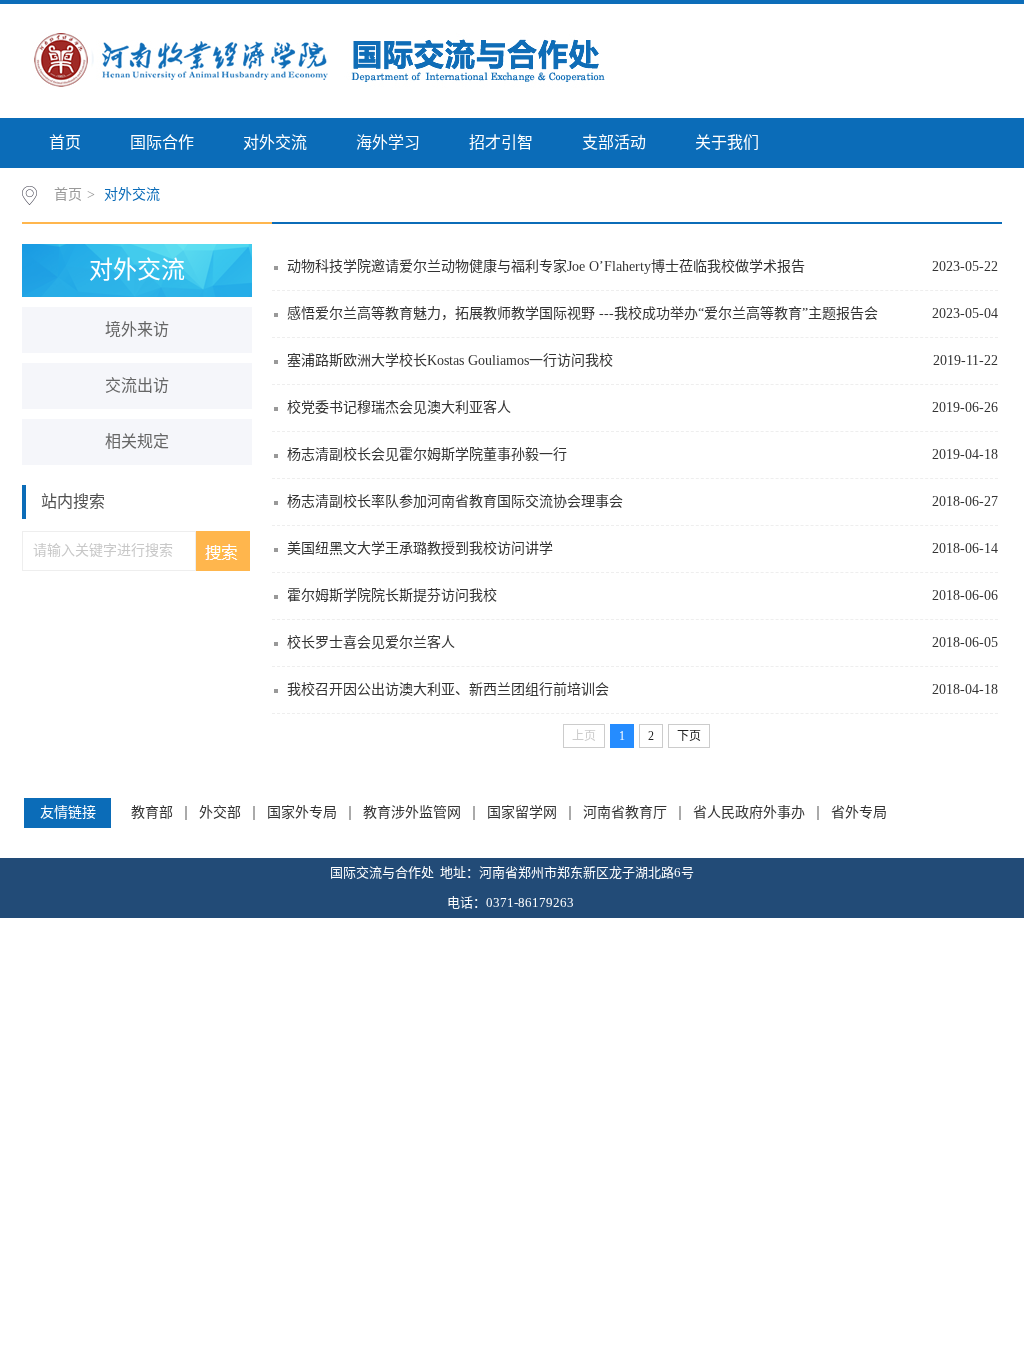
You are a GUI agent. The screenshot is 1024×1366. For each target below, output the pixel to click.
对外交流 (275, 142)
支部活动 (614, 142)
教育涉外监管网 (412, 813)
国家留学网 (522, 813)
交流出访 (137, 385)
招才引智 (501, 142)
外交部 (220, 813)
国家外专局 (302, 813)
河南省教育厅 (625, 813)
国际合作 (162, 142)
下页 (689, 736)
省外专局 (859, 813)
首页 (65, 142)
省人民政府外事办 (749, 813)
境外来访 (137, 329)
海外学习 (388, 142)
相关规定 (137, 441)
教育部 (152, 813)
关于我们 (727, 142)
